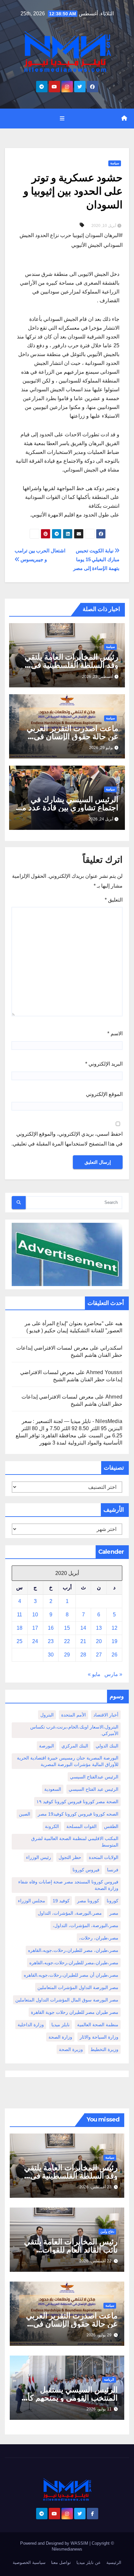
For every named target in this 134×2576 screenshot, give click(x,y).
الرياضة (109, 2380)
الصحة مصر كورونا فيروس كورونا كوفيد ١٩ (77, 1802)
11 (20, 1615)
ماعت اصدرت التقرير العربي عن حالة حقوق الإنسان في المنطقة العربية (73, 736)
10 (35, 1615)
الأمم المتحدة (74, 1715)
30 (51, 1655)
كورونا (113, 1901)
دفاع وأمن (107, 2232)
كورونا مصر (88, 1901)
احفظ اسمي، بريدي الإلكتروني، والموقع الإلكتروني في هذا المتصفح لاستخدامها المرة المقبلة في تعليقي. (67, 1139)
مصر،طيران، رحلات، (99, 1938)
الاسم (115, 1033)
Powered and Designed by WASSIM (55, 2543)
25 (20, 1641)
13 (99, 1628)
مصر (114, 1913)
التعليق (114, 900)
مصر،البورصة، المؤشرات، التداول (70, 1913)
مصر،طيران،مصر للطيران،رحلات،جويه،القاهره (74, 1963)
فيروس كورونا (86, 1870)
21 (83, 1641)
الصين (25, 1814)
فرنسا (113, 1870)
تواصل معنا (61, 2562)
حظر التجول (70, 1857)
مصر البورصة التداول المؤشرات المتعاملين (78, 1987)
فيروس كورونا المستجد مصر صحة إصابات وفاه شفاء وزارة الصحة (68, 1885)
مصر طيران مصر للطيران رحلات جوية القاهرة (75, 2012)
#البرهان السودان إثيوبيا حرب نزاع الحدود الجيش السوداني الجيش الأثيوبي (71, 240)
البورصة (47, 1746)
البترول (47, 1715)
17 (35, 1628)
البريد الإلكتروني (104, 1064)
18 (20, 1628)
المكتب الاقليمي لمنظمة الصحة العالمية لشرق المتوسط (75, 1842)
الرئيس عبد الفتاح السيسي (94, 1789)
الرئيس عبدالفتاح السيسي (94, 1777)
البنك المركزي (75, 1746)
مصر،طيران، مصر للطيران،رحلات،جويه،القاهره (73, 1950)
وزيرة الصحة (71, 2049)
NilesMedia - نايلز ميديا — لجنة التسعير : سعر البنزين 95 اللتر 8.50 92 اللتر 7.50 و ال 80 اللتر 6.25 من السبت (72, 1428)
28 (83, 1655)
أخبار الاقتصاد (106, 1715)
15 (67, 1628)
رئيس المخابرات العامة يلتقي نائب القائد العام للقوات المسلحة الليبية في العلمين (71, 2250)
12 (114, 1628)
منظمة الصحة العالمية (98, 2025)
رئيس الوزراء (39, 1857)
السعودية (53, 1789)
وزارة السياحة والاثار (99, 2037)
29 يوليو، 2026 (99, 2335)
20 (99, 1641)
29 (67, 1655)
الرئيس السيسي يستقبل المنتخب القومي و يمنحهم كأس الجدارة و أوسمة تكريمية (68, 2398)
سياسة (115, 163)
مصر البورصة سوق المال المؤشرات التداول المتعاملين (67, 2000)
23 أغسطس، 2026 (95, 2187)
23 (51, 1641)
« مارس (113, 1674)
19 (114, 1641)
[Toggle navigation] (62, 118)
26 (114, 1655)
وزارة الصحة (60, 2037)
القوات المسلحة (81, 1826)
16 (51, 1628)
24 (35, 1641)
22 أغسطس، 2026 (95, 2261)
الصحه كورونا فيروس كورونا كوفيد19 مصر (78, 1814)
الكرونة (52, 1826)
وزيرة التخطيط (104, 2049)
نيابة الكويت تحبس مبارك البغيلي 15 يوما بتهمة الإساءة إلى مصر (96, 559)
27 (99, 1655)
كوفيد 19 (61, 1901)
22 (67, 1641)
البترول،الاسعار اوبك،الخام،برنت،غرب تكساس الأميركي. (74, 1730)
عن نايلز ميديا (89, 2562)
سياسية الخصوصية (29, 2562)
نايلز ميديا (60, 2025)
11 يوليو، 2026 (99, 2409)
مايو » (94, 1674)
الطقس (111, 1826)
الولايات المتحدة (104, 1857)
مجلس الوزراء (32, 1901)
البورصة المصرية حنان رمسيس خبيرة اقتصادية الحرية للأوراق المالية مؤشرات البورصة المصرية (68, 1761)
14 (83, 1628)
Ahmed (114, 1397)
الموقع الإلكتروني (104, 1094)
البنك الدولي (107, 1746)
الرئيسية (114, 2562)
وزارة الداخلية (31, 2025)
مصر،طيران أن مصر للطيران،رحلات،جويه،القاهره (71, 1975)
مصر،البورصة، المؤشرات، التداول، (86, 1925)
